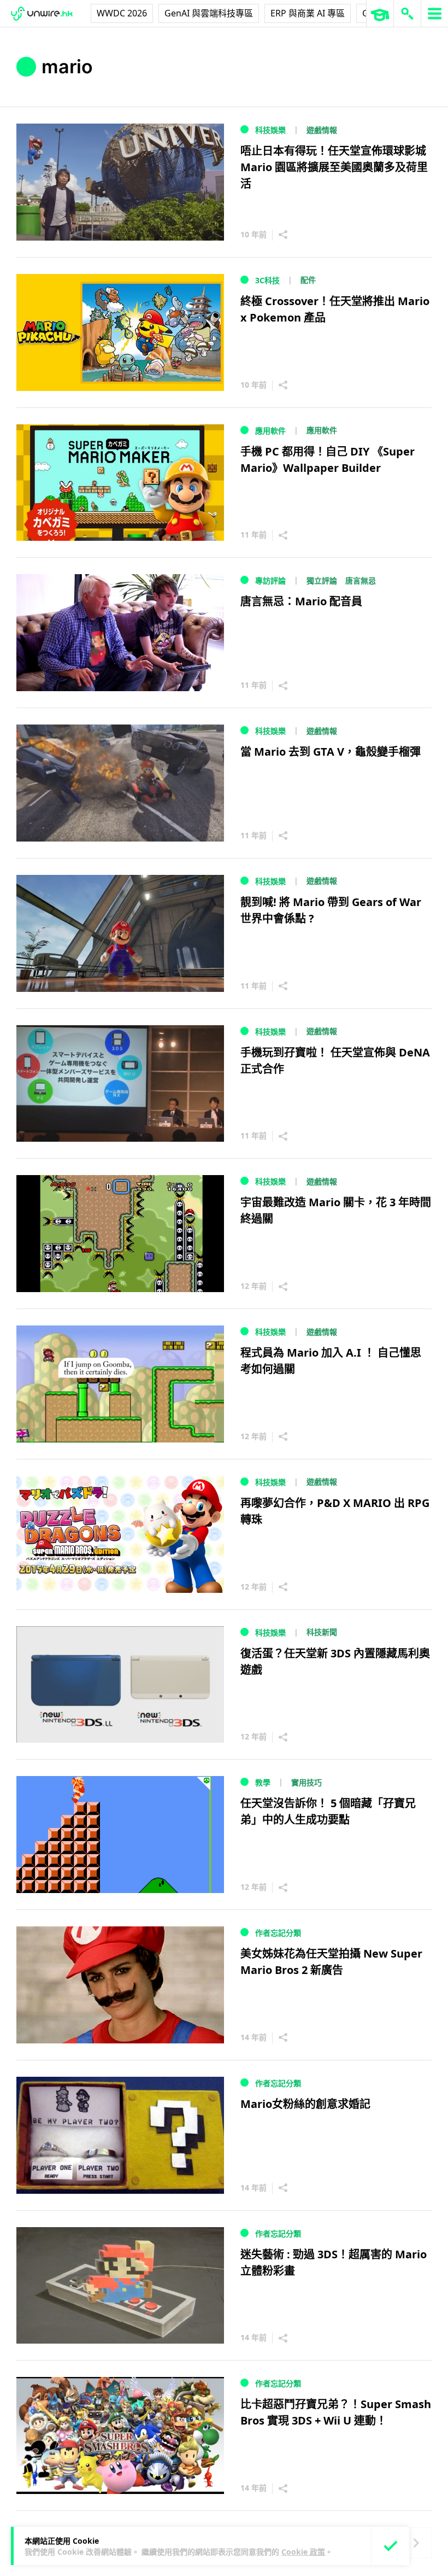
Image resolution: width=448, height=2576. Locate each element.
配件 (308, 280)
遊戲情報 (322, 130)
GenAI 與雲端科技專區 (209, 13)
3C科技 (267, 280)
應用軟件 (270, 431)
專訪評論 (270, 580)
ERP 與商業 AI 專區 (308, 13)
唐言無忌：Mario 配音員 (301, 601)
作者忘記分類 (278, 1933)
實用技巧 (306, 1782)
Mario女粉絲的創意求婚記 (305, 2104)
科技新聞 (322, 1632)
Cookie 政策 (303, 2552)
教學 (263, 1782)
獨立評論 (322, 580)
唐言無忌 (361, 580)
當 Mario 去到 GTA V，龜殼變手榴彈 (331, 752)
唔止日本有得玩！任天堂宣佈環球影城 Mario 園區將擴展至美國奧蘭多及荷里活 (334, 167)
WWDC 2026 (122, 13)
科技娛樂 (270, 130)
